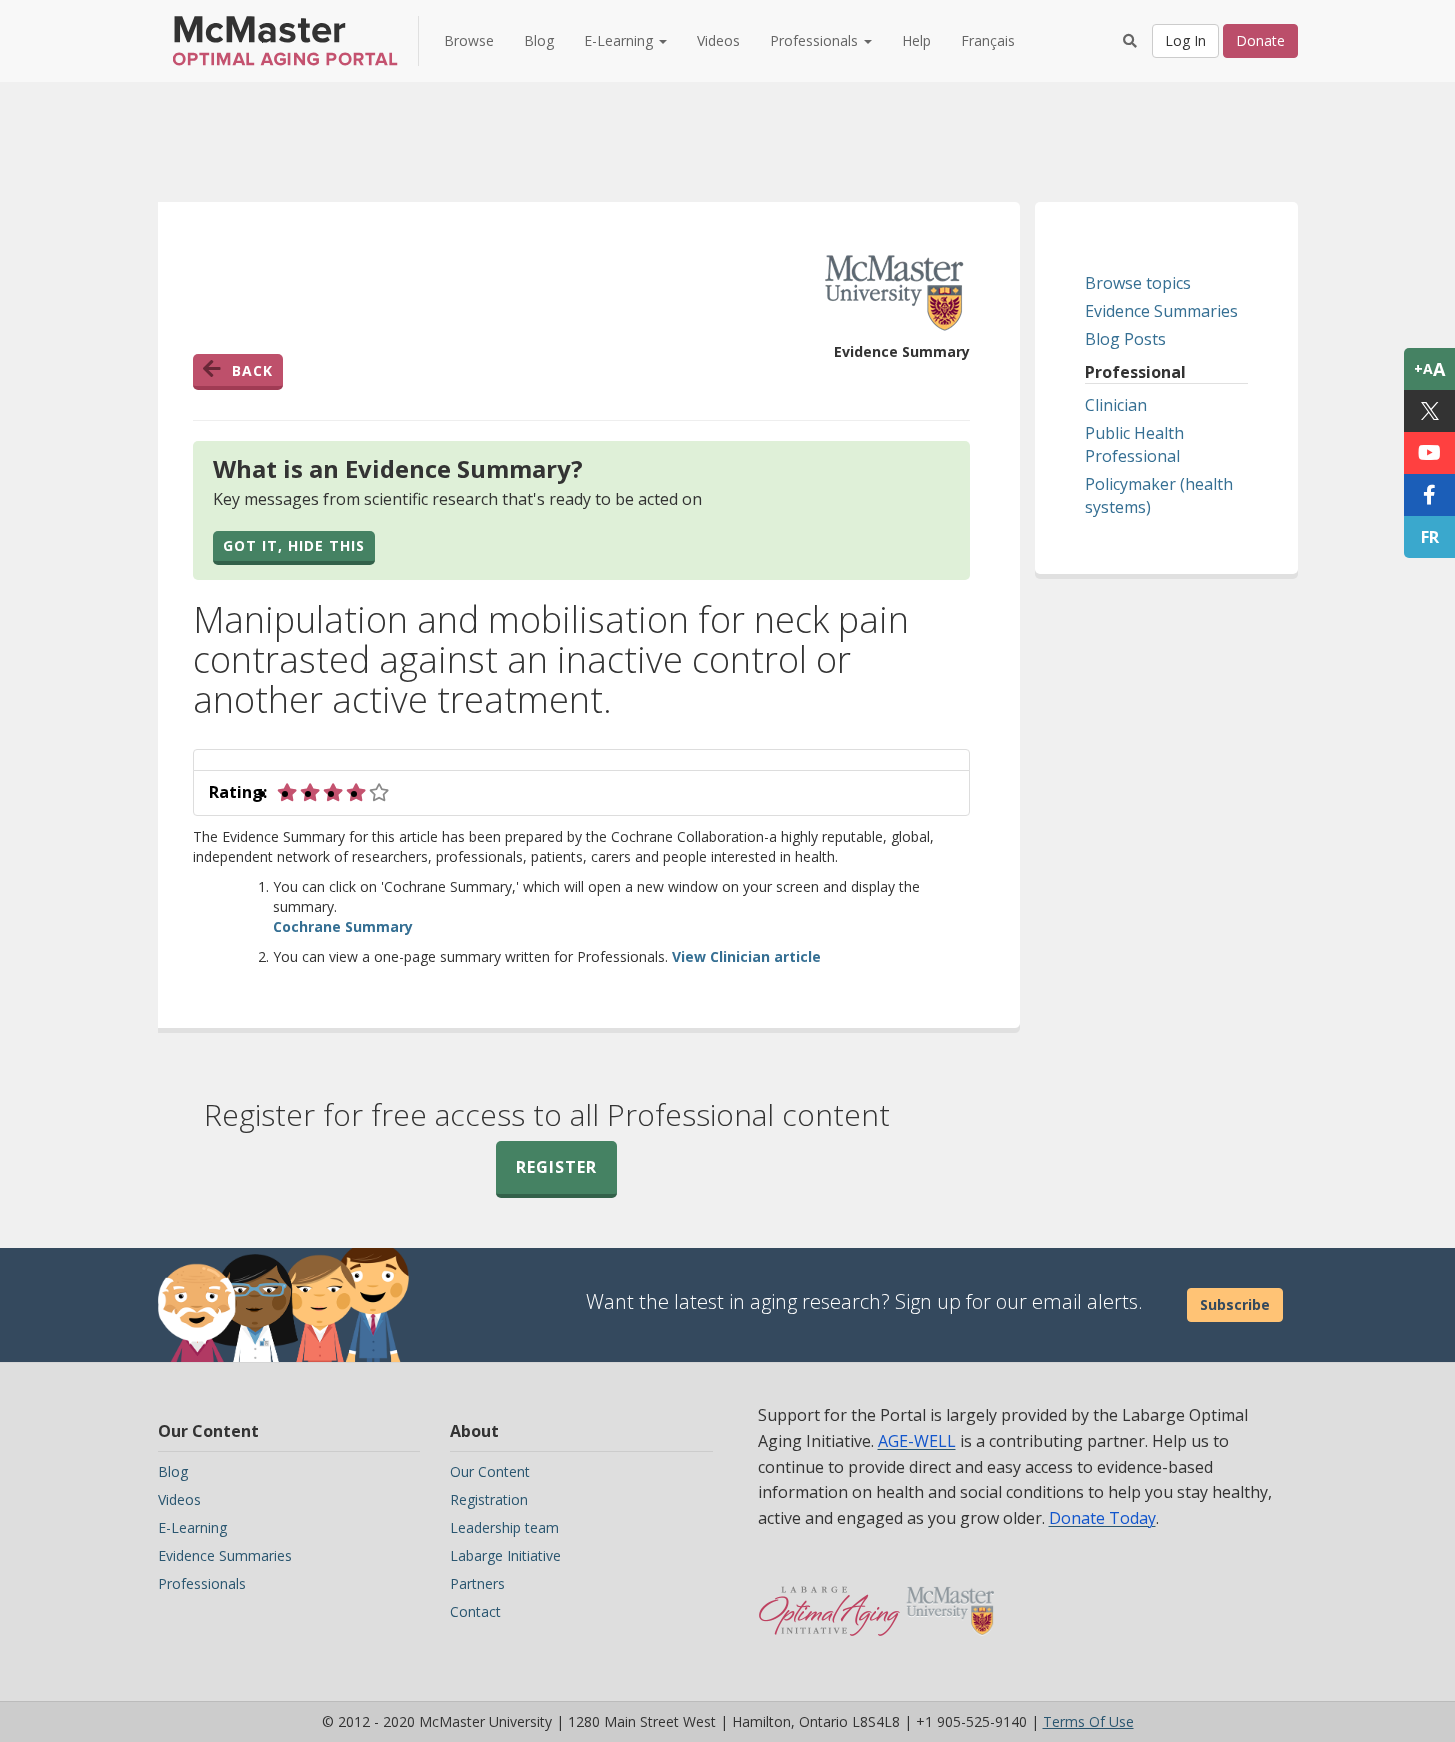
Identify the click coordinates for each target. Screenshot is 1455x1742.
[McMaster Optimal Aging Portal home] (829, 1601)
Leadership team (504, 1527)
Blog (539, 40)
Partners (477, 1583)
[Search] (1130, 41)
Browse (469, 40)
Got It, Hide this (294, 545)
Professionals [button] (816, 40)
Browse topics (1138, 283)
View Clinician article (746, 956)
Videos (718, 40)
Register (556, 1167)
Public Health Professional (1134, 444)
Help (916, 40)
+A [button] (1429, 369)
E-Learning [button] (620, 40)
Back (252, 370)
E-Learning (192, 1527)
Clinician (1116, 405)
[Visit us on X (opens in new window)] (1429, 411)
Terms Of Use (1088, 1721)
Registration (489, 1499)
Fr (1430, 537)
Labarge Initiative (505, 1555)
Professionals (202, 1583)
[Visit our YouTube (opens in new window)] (1429, 453)
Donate (1260, 40)
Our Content (490, 1471)
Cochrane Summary (343, 926)
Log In (1185, 40)
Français (988, 40)
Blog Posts (1125, 339)
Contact (475, 1611)
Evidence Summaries (1161, 311)
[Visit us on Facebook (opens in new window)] (1429, 495)
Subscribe (1235, 1304)
